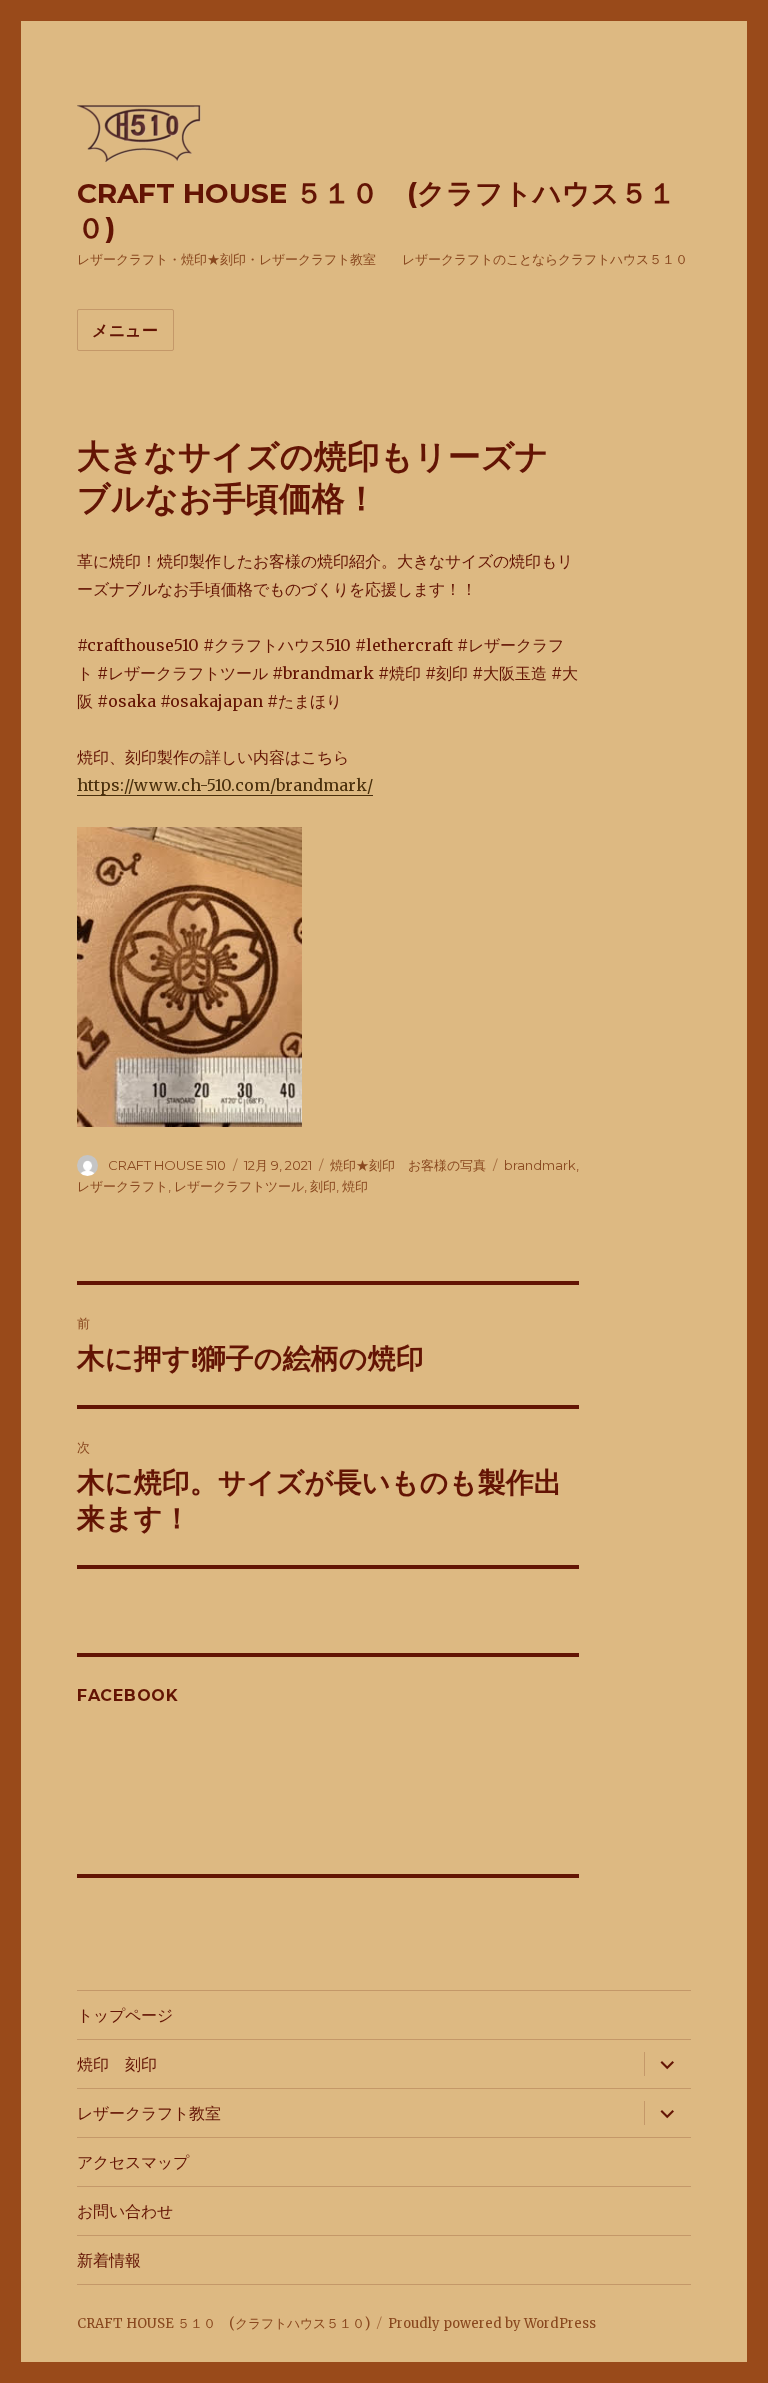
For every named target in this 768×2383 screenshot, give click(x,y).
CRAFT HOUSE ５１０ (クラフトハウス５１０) (223, 2323)
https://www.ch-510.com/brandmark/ (225, 785)
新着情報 (109, 2260)
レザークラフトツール (239, 1186)
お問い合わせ (125, 2211)
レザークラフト (122, 1186)
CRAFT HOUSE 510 (167, 1165)
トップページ (125, 2015)
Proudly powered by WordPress (492, 2323)
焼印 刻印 (117, 2064)
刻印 (323, 1186)
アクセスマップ (133, 2162)
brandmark (540, 1165)
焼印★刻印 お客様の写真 (408, 1165)
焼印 (355, 1186)
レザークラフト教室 (149, 2113)
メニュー (125, 330)
